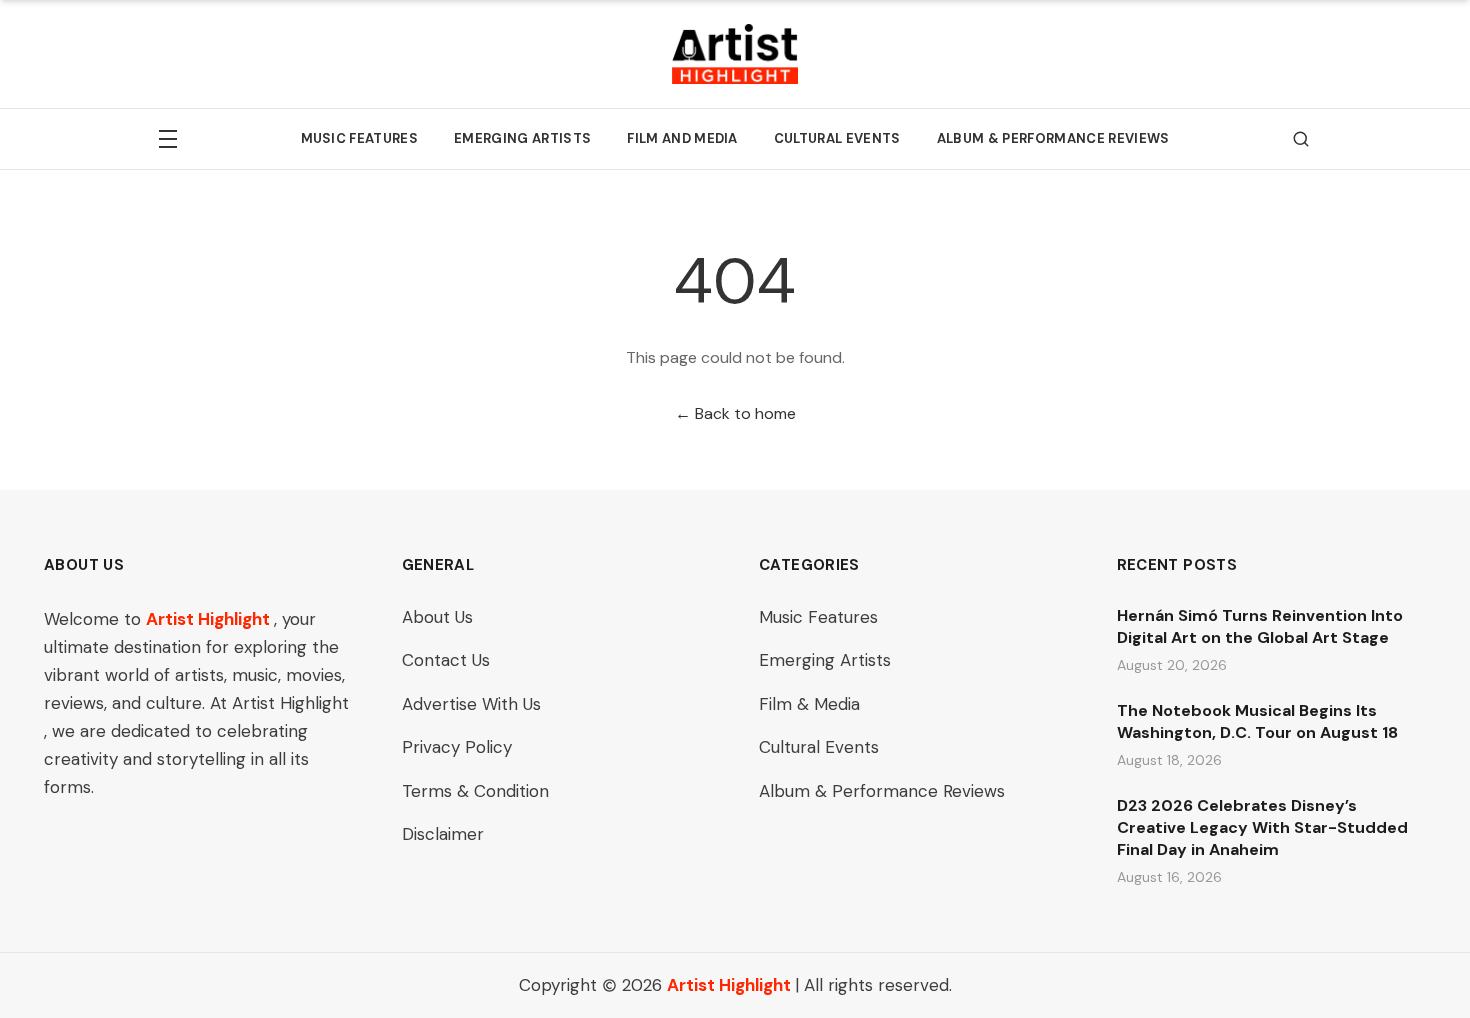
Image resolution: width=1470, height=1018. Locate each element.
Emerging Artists (522, 138)
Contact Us (446, 660)
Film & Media (809, 704)
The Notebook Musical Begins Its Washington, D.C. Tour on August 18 (1257, 721)
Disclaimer (443, 834)
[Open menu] (168, 139)
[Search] (1301, 139)
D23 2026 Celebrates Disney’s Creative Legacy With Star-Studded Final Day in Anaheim (1262, 827)
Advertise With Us (471, 704)
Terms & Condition (475, 791)
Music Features (360, 138)
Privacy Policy (457, 747)
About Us (437, 617)
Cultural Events (837, 138)
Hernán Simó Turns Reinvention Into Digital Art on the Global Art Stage (1260, 626)
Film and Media (682, 138)
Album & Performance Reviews (1053, 138)
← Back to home (735, 413)
